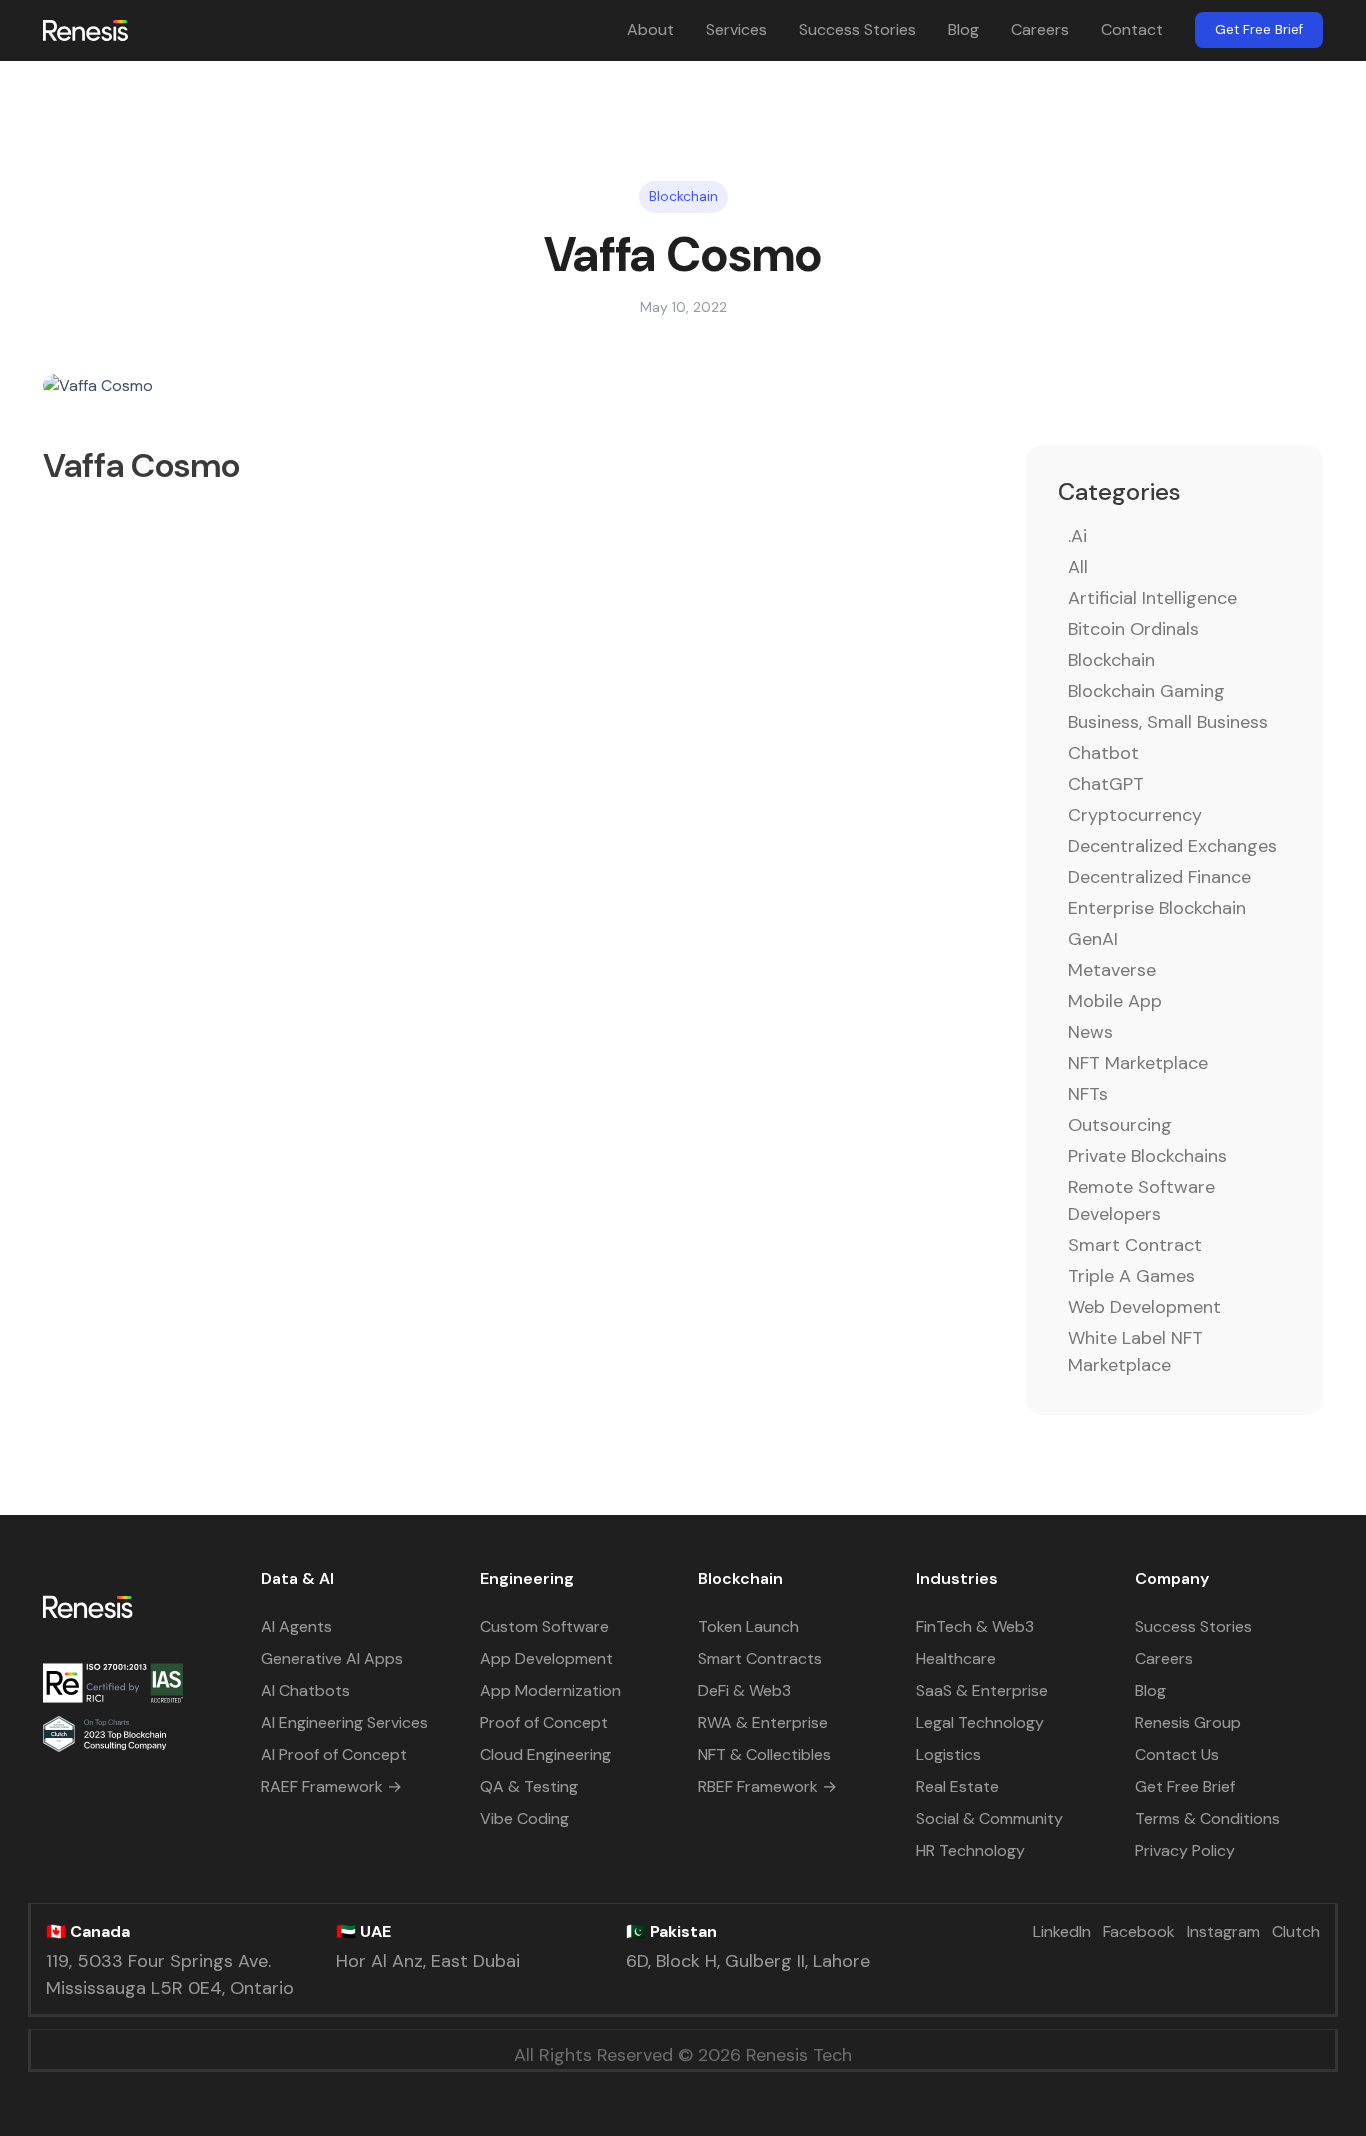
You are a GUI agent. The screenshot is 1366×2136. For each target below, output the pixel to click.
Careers (1040, 29)
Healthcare (956, 1658)
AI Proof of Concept (334, 1754)
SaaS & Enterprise (982, 1690)
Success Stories (857, 29)
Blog (963, 29)
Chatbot (1103, 753)
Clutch (1296, 1931)
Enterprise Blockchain (1157, 908)
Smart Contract (1135, 1245)
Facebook (1139, 1931)
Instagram (1223, 1931)
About (650, 29)
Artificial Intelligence (1152, 598)
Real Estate (957, 1786)
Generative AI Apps (332, 1658)
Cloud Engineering (545, 1754)
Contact (1132, 29)
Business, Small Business (1168, 722)
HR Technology (970, 1850)
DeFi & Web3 (744, 1690)
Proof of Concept (544, 1722)
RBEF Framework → (767, 1786)
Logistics (948, 1754)
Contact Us (1177, 1754)
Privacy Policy (1185, 1850)
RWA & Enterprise (763, 1722)
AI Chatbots (305, 1690)
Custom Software (544, 1626)
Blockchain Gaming (1146, 691)
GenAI (1093, 939)
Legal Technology (980, 1722)
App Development (546, 1658)
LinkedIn (1062, 1931)
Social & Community (989, 1818)
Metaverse (1112, 970)
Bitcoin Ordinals (1133, 629)
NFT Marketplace (1138, 1063)
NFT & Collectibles (764, 1754)
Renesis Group (1188, 1722)
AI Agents (296, 1626)
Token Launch (748, 1626)
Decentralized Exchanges (1172, 846)
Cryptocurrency (1135, 815)
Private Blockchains (1147, 1156)
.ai (1077, 536)
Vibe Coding (524, 1818)
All (1078, 567)
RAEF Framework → (331, 1786)
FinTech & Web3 (975, 1626)
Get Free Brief (1259, 29)
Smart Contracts (760, 1658)
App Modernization (550, 1690)
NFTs (1088, 1094)
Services (736, 29)
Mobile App (1115, 1001)
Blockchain (1111, 660)
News (1090, 1032)
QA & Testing (529, 1786)
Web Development (1144, 1307)
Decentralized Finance (1159, 877)
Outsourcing (1120, 1125)
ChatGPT (1106, 784)
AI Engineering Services (344, 1722)
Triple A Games (1131, 1276)
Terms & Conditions (1207, 1818)
